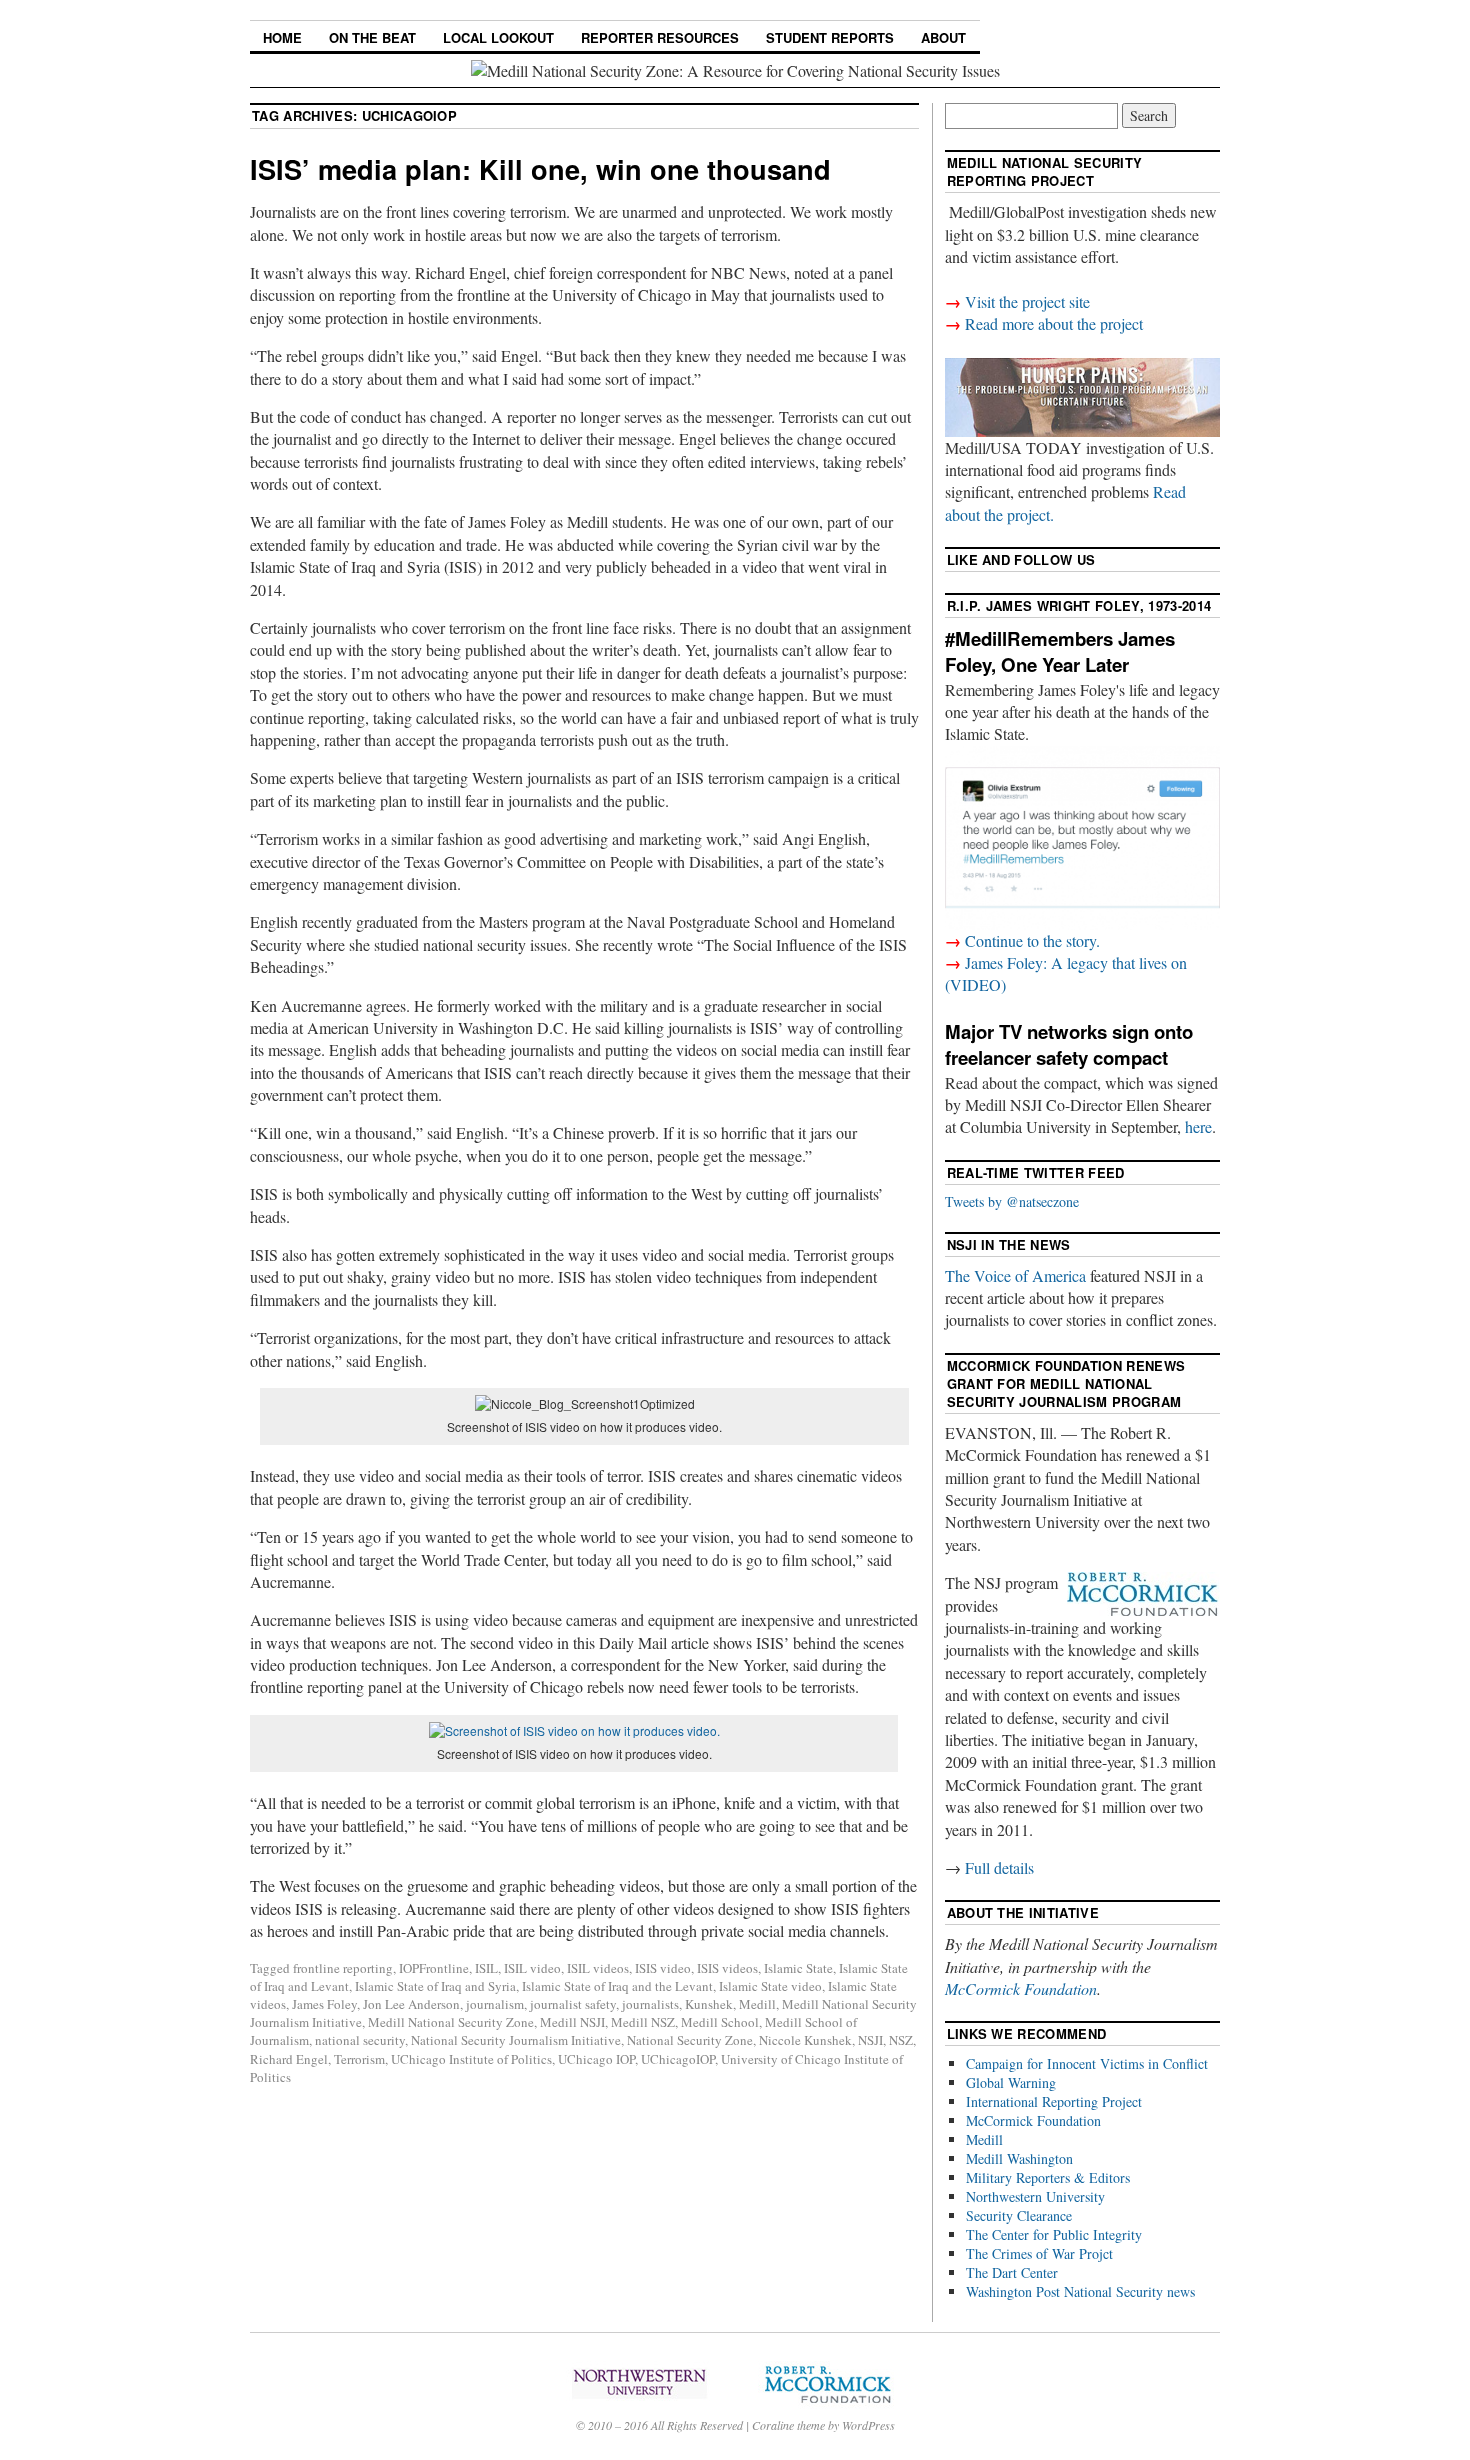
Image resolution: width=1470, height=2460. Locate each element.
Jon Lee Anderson (411, 2004)
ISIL (486, 1968)
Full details (999, 1867)
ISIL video (532, 1968)
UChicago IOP (596, 2059)
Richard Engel (289, 2059)
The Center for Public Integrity (1054, 2234)
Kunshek (709, 2004)
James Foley (324, 2004)
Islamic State (798, 1968)
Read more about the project (1054, 323)
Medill (757, 2004)
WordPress (868, 2425)
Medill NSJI (572, 2022)
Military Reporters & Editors (1048, 2177)
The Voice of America (1015, 1275)
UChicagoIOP (678, 2059)
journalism (495, 2004)
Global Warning (1011, 2082)
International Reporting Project (1054, 2101)
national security (360, 2040)
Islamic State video (770, 1986)
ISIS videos (727, 1968)
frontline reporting (343, 1968)
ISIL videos (598, 1968)
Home (282, 37)
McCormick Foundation (1021, 1988)
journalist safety (573, 2004)
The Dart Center (1012, 2272)
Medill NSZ (643, 2022)
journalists (650, 2004)
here (1198, 1126)
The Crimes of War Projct (1039, 2253)
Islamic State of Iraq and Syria (435, 1986)
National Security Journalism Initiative (516, 2040)
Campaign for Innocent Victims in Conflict (1087, 2063)
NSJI (870, 2040)
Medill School (720, 2022)
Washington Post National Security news (1080, 2291)
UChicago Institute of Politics (471, 2059)
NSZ (901, 2040)
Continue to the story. (1032, 940)
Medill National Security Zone (451, 2022)
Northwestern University (1035, 2196)
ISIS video (663, 1968)
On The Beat (372, 37)
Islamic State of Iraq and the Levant (617, 1986)
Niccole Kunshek (805, 2040)
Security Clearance (1019, 2215)
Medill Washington (1019, 2158)
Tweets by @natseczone (1012, 1201)
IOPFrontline (434, 1968)
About (943, 37)
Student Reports (830, 37)
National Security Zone (690, 2040)
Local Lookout (498, 37)
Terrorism (359, 2059)
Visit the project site (1027, 301)
